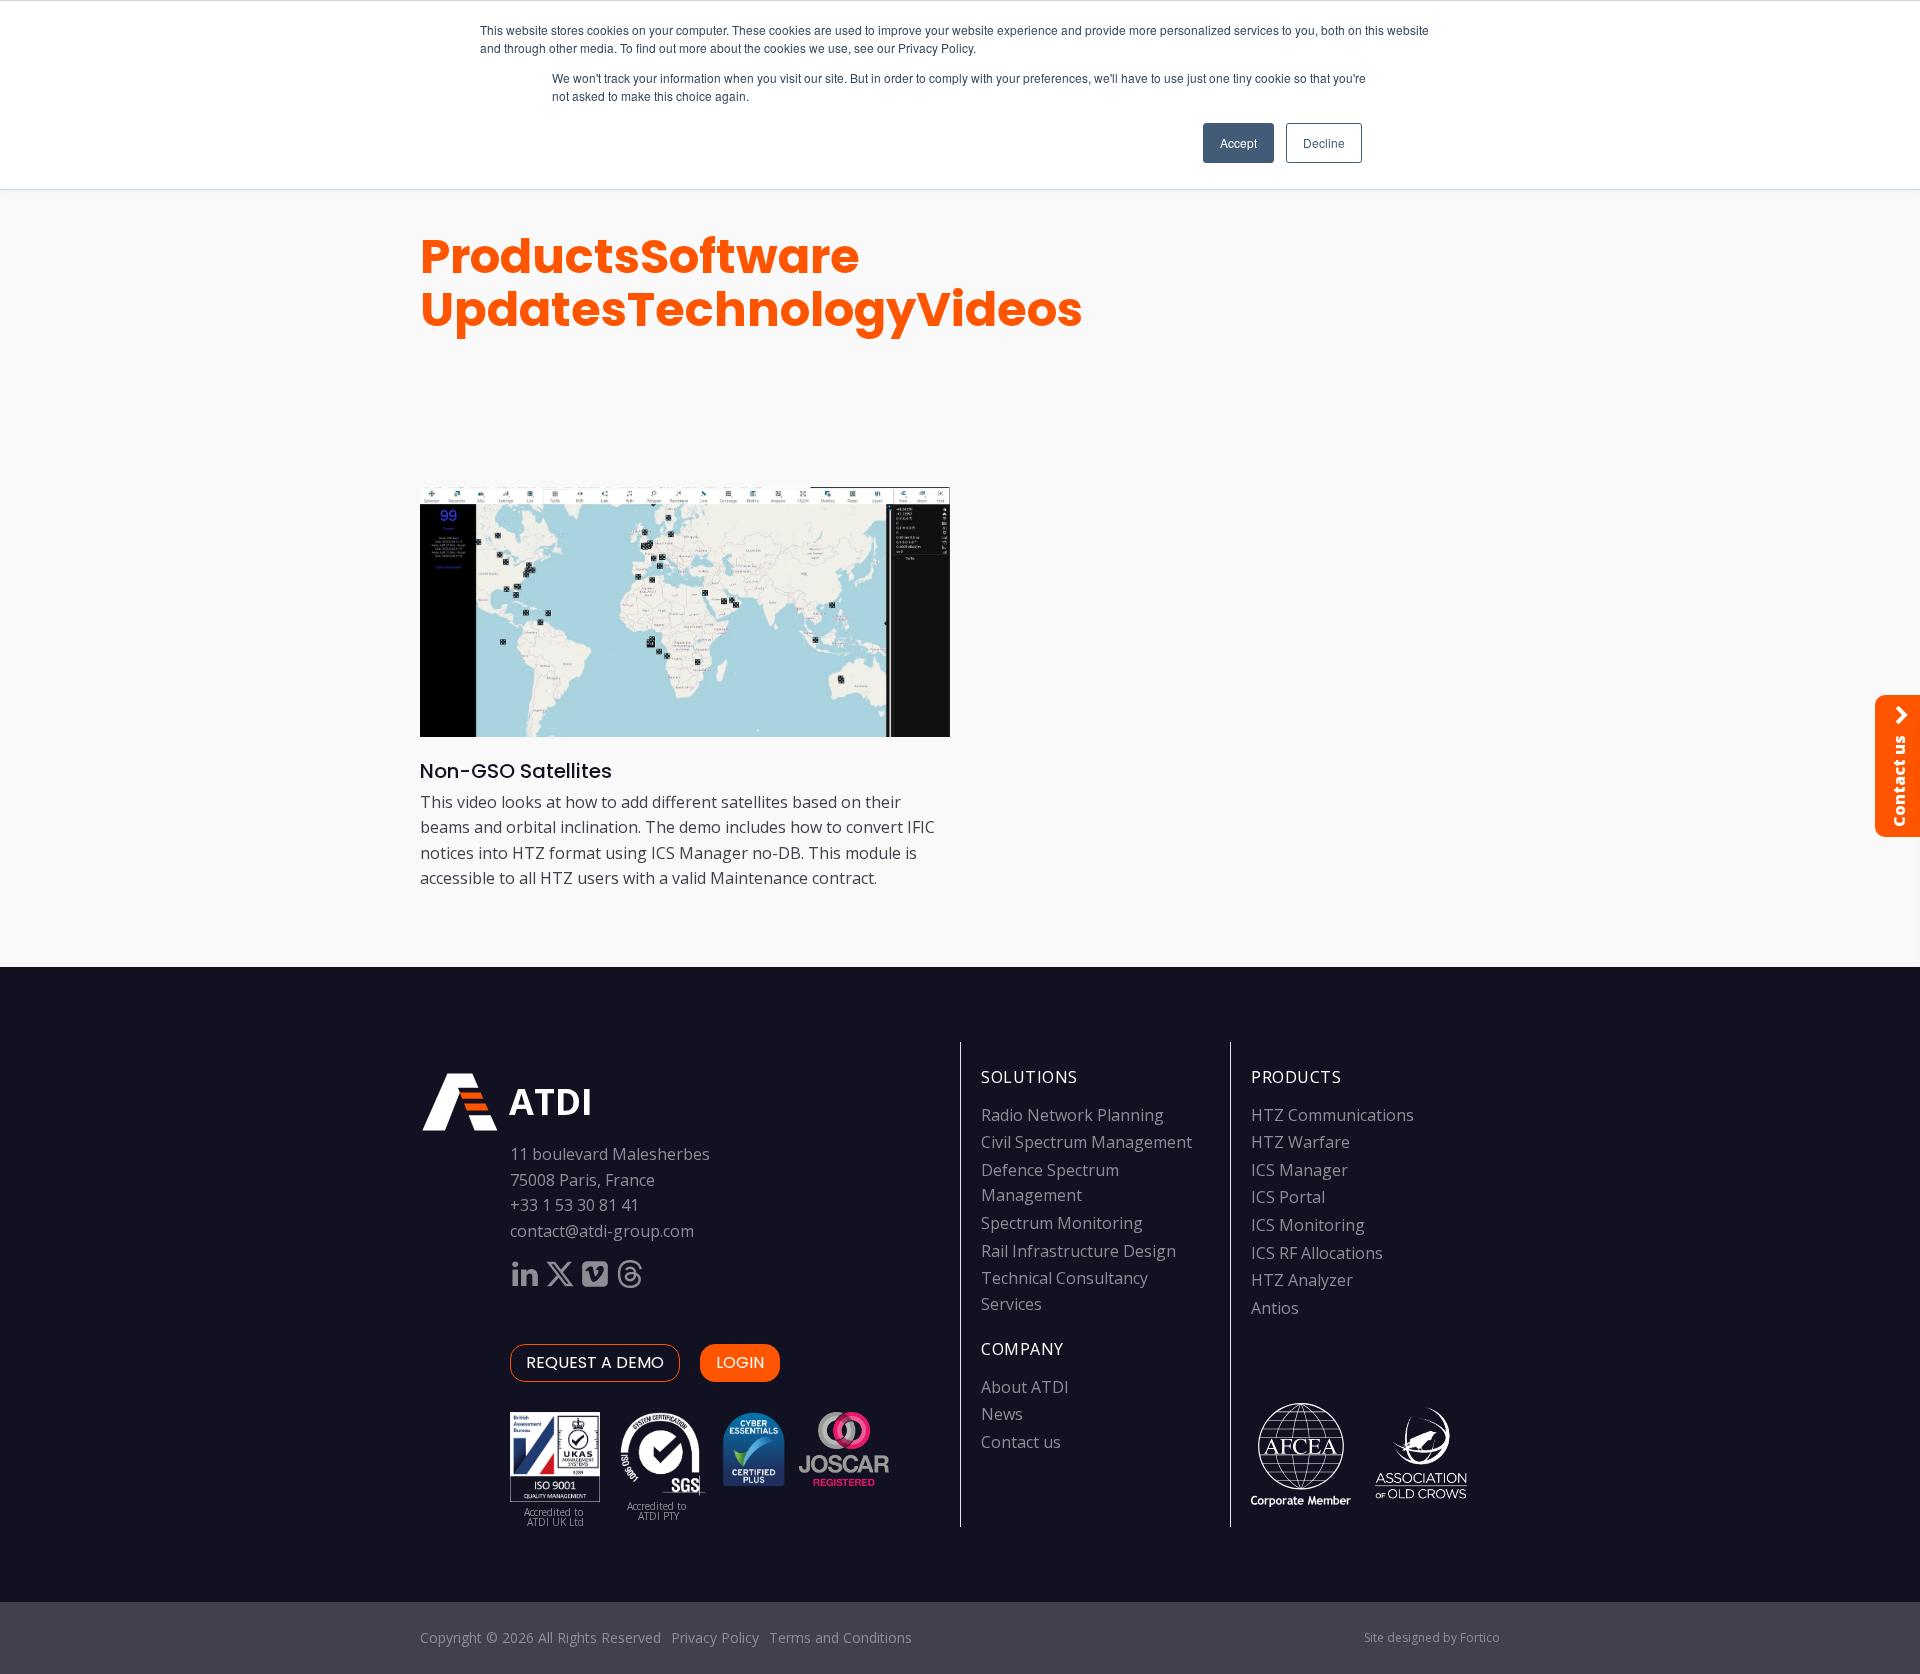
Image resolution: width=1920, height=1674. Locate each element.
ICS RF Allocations (1317, 1253)
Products (530, 256)
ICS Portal (1288, 1197)
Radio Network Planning (1072, 1115)
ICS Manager (1299, 1170)
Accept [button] (1238, 142)
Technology (771, 309)
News (1002, 1414)
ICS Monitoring (1308, 1225)
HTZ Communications (1332, 1115)
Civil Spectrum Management (1086, 1142)
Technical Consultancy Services (1064, 1291)
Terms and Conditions (840, 1637)
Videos (999, 309)
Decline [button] (1324, 142)
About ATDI (1025, 1387)
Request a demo (595, 1362)
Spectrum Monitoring (1062, 1223)
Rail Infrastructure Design (1078, 1251)
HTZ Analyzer (1302, 1280)
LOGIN (740, 1362)
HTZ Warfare (1300, 1142)
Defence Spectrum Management (1050, 1183)
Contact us (1021, 1442)
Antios (1275, 1308)
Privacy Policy (715, 1637)
